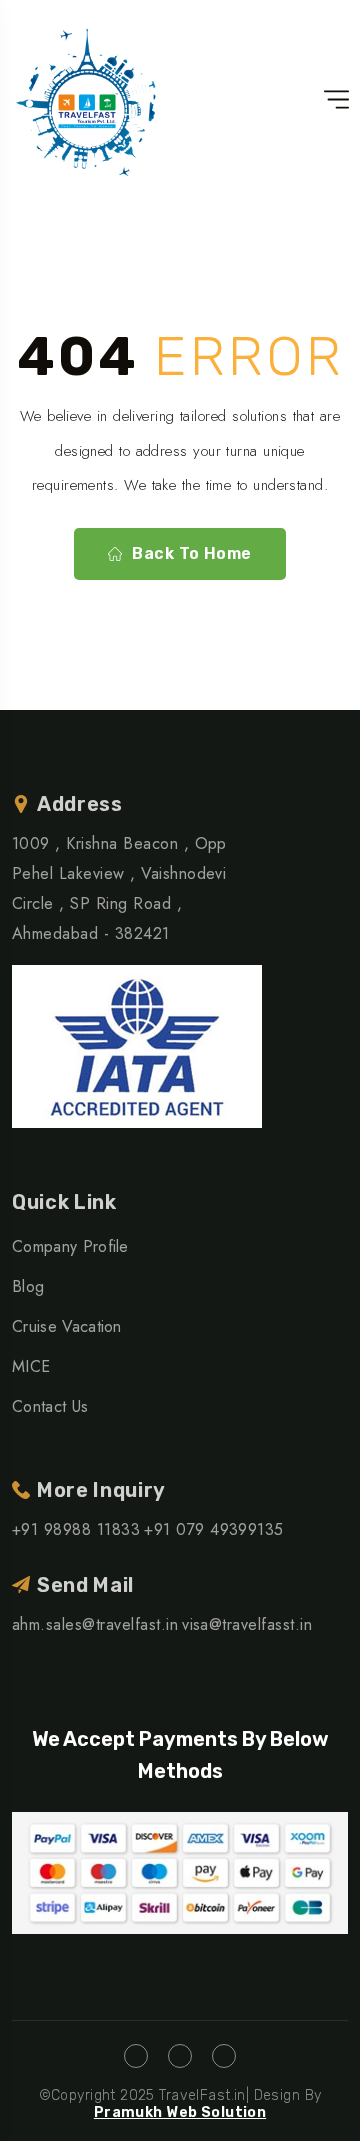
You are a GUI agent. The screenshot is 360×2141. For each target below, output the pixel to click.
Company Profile (70, 1246)
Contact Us (50, 1406)
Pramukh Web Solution (180, 2112)
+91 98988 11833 (76, 1529)
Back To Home (192, 553)
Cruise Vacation (67, 1326)
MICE (31, 1366)
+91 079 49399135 (214, 1529)
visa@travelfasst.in (247, 1624)
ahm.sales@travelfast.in (95, 1624)
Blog (28, 1286)
